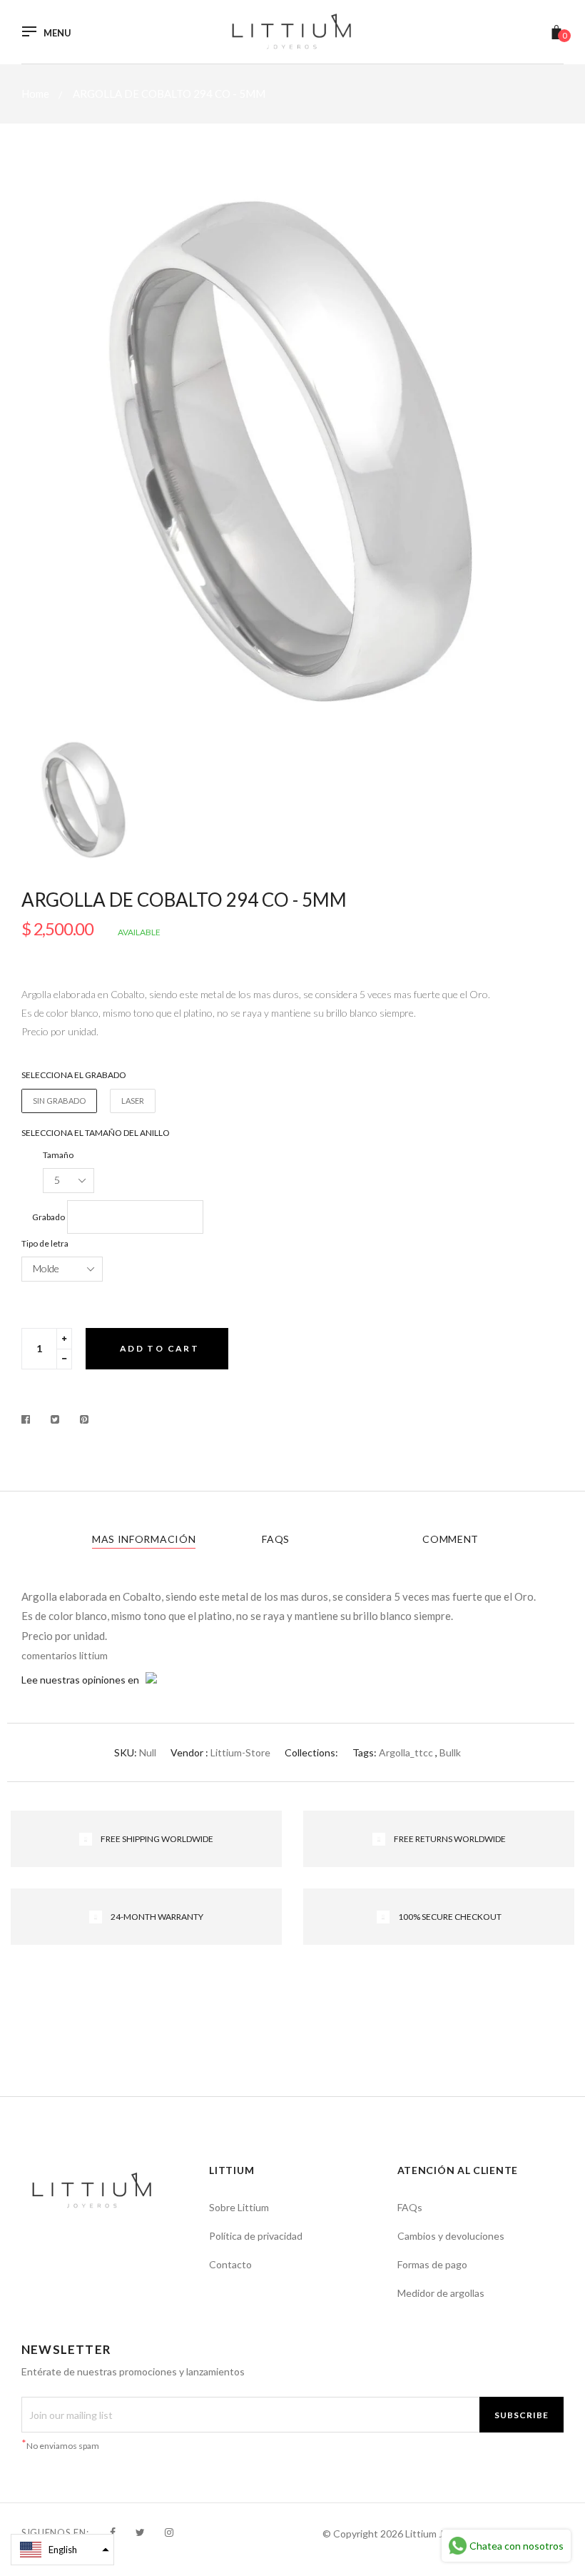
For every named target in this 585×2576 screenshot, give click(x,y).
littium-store (240, 1752)
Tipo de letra (45, 1243)
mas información (144, 1539)
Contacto (230, 2264)
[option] (292, 452)
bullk (450, 1752)
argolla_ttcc (406, 1752)
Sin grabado (59, 1101)
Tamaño (58, 1155)
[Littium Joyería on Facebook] (113, 2532)
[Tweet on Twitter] (55, 1419)
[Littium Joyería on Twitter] (140, 2532)
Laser (133, 1101)
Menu (57, 33)
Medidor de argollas (441, 2293)
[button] (62, 2550)
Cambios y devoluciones (451, 2236)
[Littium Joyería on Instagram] (169, 2532)
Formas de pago (432, 2264)
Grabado (49, 1217)
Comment (451, 1539)
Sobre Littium (239, 2207)
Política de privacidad (256, 2236)
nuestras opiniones (83, 1680)
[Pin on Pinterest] (85, 1419)
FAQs (276, 1539)
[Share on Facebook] (30, 1419)
